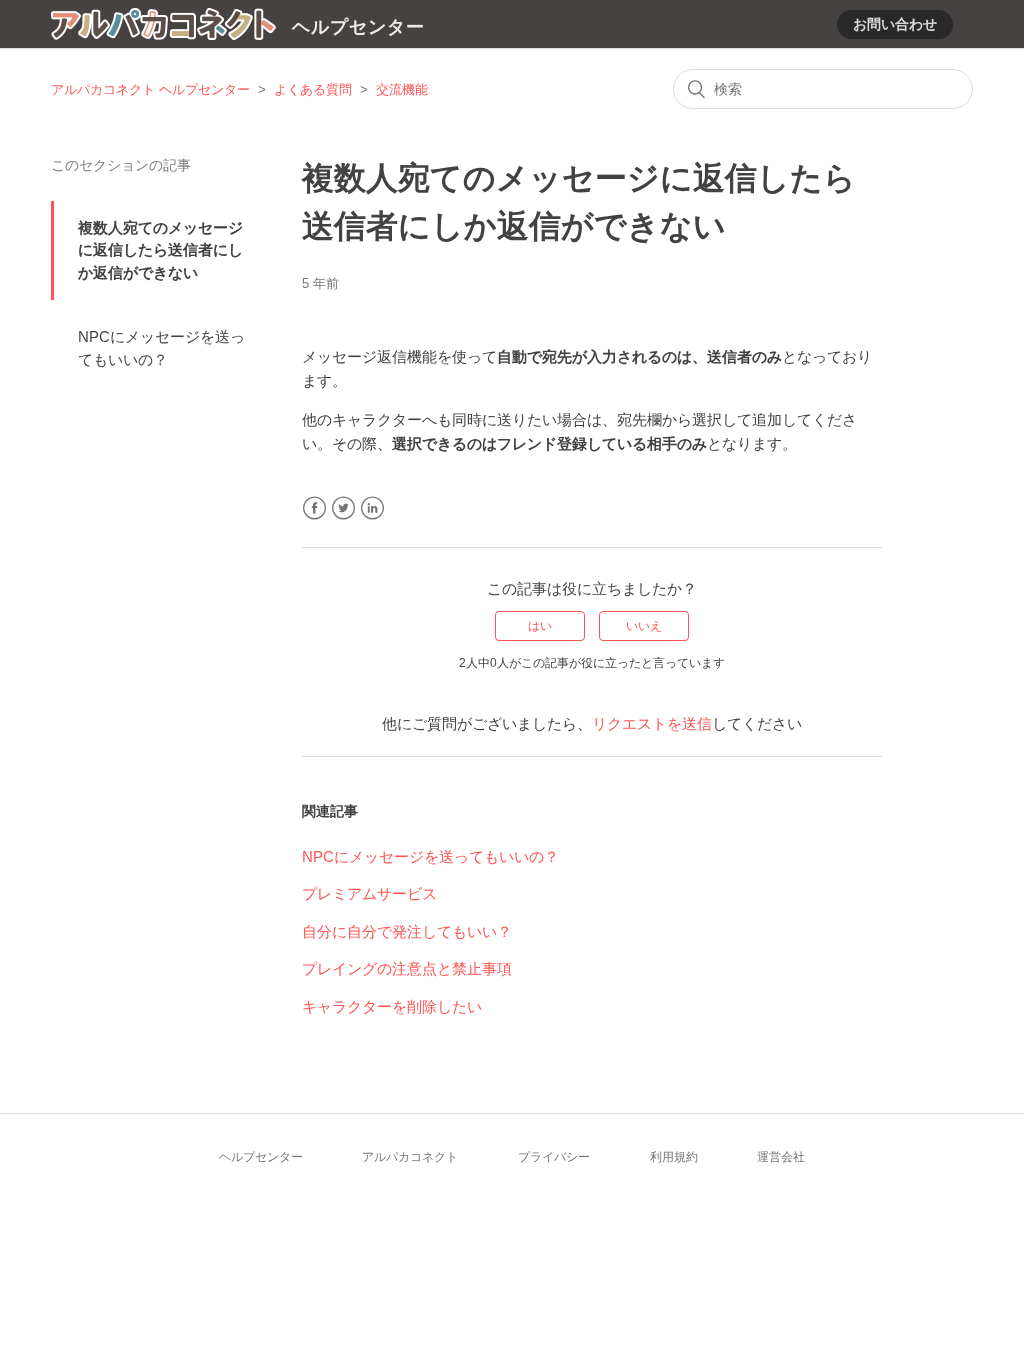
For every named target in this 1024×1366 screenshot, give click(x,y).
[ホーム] (163, 27)
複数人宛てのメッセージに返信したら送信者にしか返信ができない (160, 250)
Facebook (314, 508)
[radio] (540, 626)
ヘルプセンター (261, 1157)
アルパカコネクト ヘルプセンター (150, 89)
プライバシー (554, 1157)
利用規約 (674, 1157)
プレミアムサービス (369, 893)
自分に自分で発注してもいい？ (407, 931)
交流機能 (402, 89)
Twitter (343, 508)
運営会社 (781, 1157)
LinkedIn (372, 508)
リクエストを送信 (652, 723)
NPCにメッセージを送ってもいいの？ (161, 348)
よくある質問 (313, 89)
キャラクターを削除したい (392, 1006)
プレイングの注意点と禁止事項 (407, 968)
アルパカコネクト (410, 1157)
